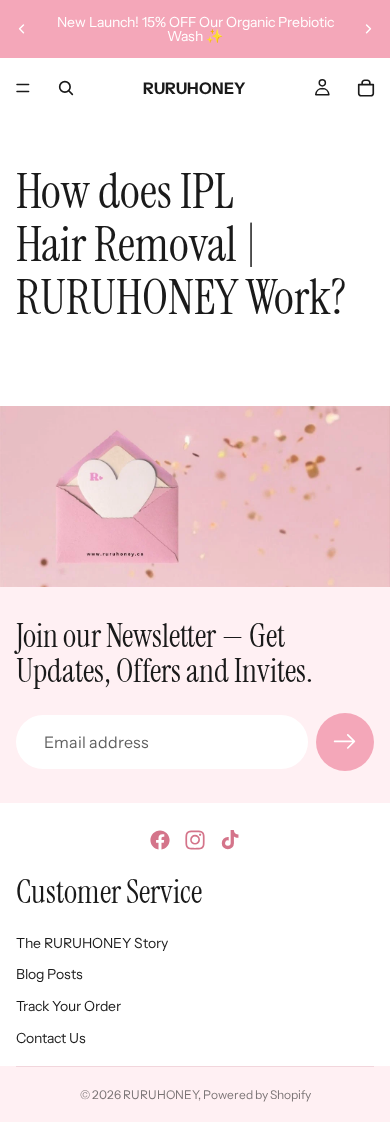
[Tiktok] (230, 840)
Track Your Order (68, 1006)
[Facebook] (160, 840)
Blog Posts (49, 974)
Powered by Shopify (257, 1094)
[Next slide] (368, 29)
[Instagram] (195, 840)
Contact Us (51, 1038)
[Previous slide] (22, 29)
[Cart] (366, 88)
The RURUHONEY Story (92, 943)
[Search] (66, 88)
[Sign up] (345, 742)
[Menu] (23, 88)
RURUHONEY (160, 1094)
